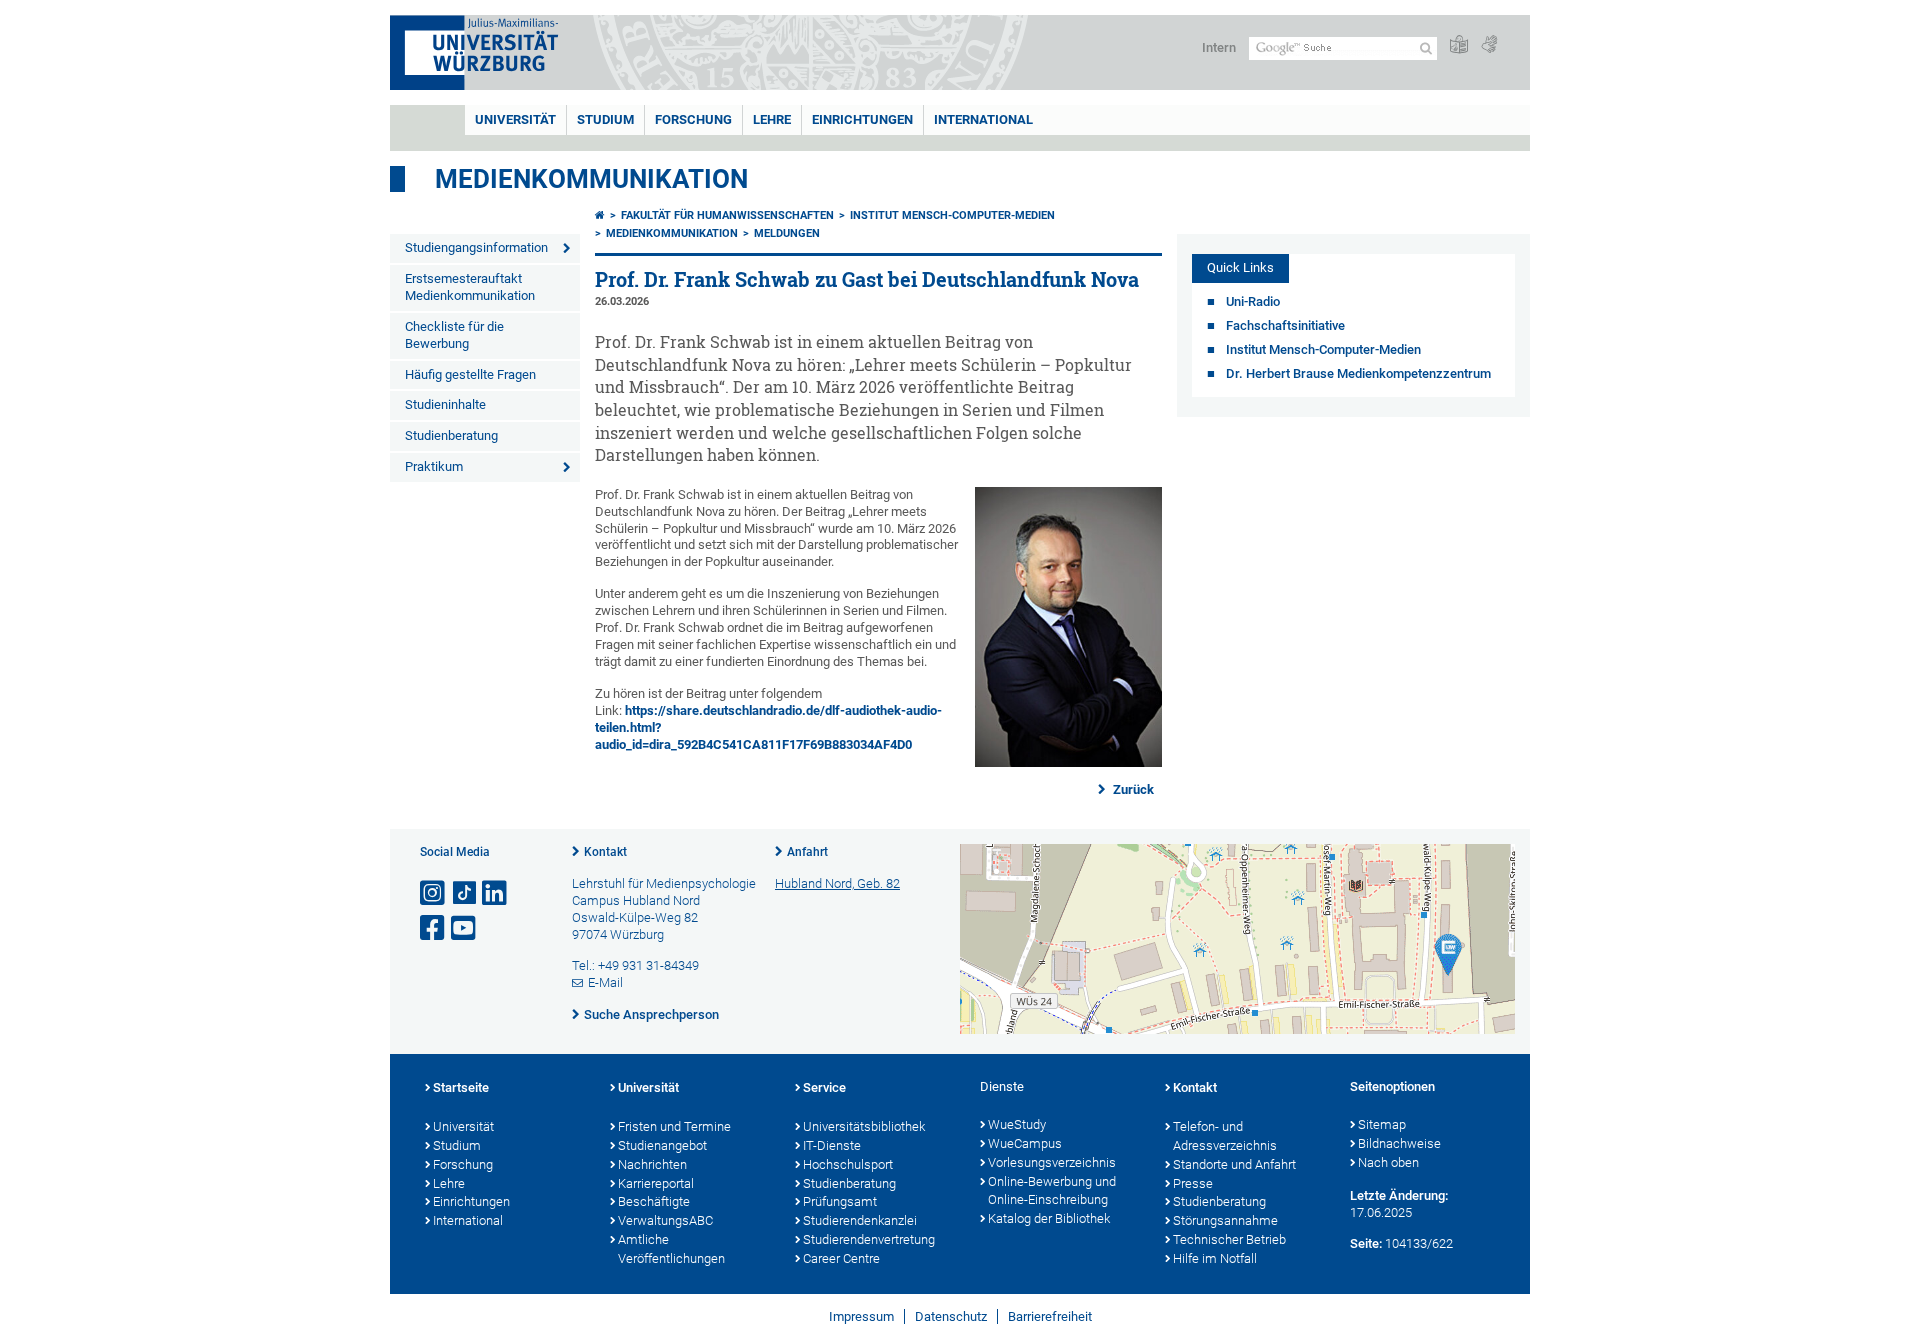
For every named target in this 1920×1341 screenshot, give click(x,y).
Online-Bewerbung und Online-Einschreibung (1052, 1191)
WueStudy (1017, 1124)
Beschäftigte (654, 1201)
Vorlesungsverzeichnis (1052, 1162)
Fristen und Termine (674, 1126)
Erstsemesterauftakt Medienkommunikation (470, 287)
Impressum (861, 1316)
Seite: (1366, 1243)
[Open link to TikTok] (465, 893)
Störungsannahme (1225, 1220)
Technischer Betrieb (1229, 1239)
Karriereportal (656, 1183)
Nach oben (1388, 1162)
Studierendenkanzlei (860, 1220)
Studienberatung (451, 435)
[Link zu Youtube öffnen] (465, 928)
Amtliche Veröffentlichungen (671, 1249)
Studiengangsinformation (476, 247)
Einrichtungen (862, 119)
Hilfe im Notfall (1215, 1258)
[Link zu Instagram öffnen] (434, 893)
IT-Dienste (832, 1145)
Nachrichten (652, 1164)
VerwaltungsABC (665, 1220)
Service (824, 1087)
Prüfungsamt (840, 1201)
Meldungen (787, 233)
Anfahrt (807, 852)
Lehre (772, 119)
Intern (1219, 47)
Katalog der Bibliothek (1049, 1218)
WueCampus (1025, 1143)
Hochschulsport (848, 1164)
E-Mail (605, 982)
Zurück (1132, 789)
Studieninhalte (445, 404)
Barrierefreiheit (1050, 1316)
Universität (515, 119)
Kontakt (605, 852)
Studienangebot (662, 1145)
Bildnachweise (1399, 1143)
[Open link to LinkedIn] (496, 893)
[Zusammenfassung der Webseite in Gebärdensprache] (1489, 45)
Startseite (461, 1087)
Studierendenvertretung (869, 1239)
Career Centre (841, 1258)
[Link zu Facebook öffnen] (434, 928)
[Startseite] (600, 215)
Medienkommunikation (591, 179)
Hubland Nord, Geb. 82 (837, 883)
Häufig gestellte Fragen (470, 374)
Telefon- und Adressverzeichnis (1225, 1136)
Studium (605, 119)
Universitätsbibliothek (864, 1126)
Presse (1193, 1183)
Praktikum (434, 466)
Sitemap (1382, 1124)
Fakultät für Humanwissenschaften (727, 215)
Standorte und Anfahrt (1234, 1164)
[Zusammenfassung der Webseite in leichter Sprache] (1459, 45)
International (983, 119)
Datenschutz (951, 1316)
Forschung (693, 119)
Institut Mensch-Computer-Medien (952, 215)
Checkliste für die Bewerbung (454, 335)
